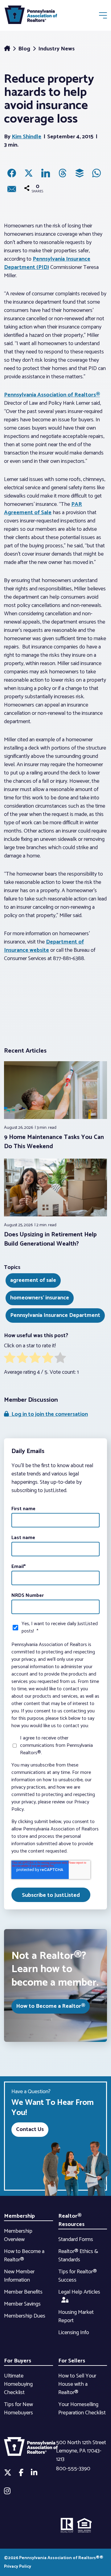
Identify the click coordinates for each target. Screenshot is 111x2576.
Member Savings (22, 2304)
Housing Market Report (76, 2316)
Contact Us (30, 2129)
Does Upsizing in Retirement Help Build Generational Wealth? (50, 1239)
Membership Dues (25, 2316)
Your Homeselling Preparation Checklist (82, 2409)
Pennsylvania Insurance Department (55, 1315)
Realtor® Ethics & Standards (78, 2256)
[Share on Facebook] (12, 173)
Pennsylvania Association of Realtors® (52, 395)
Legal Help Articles (79, 2292)
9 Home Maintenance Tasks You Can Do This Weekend (54, 1142)
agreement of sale (33, 1280)
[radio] (10, 1359)
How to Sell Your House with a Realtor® (77, 2384)
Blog (25, 49)
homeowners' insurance (40, 1298)
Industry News (56, 49)
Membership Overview (18, 2235)
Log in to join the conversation (48, 1414)
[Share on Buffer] (80, 173)
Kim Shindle (27, 137)
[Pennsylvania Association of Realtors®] (31, 16)
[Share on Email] (12, 189)
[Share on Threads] (63, 173)
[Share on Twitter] (29, 173)
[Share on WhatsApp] (97, 173)
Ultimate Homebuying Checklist (18, 2384)
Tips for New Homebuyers (18, 2409)
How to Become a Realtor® (51, 2006)
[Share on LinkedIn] (46, 173)
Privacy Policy (18, 2567)
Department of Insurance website (44, 946)
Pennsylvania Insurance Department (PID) (47, 263)
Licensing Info (74, 2333)
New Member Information (19, 2276)
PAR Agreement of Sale (43, 508)
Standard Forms (76, 2239)
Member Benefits (23, 2292)
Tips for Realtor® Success (78, 2276)
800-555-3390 (73, 2469)
